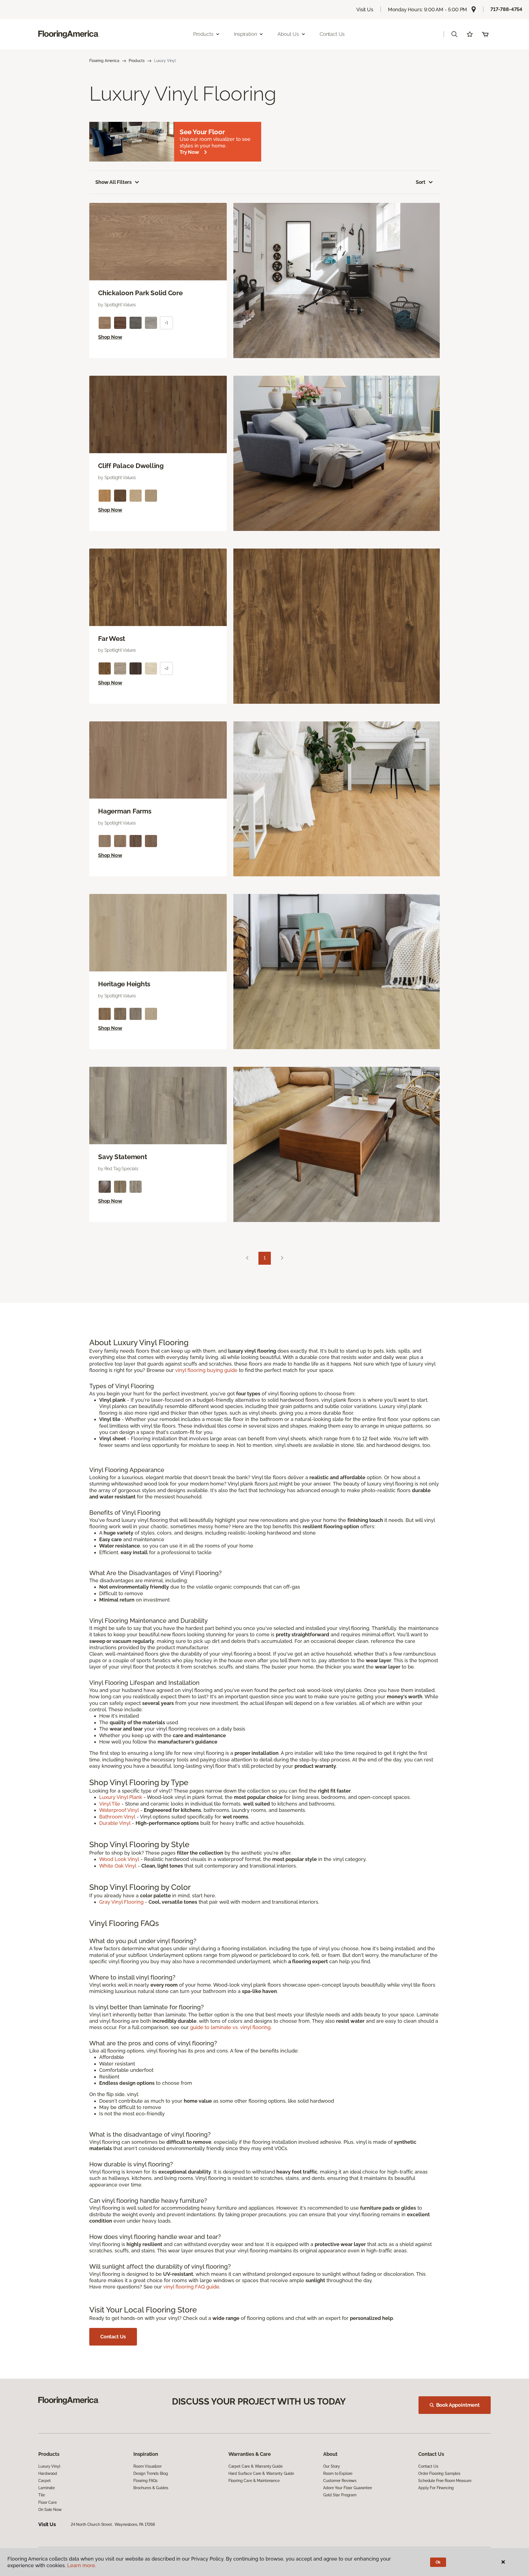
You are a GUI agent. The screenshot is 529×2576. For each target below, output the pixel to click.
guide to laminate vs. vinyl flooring (230, 2027)
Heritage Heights (124, 984)
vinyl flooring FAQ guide (191, 2287)
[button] (454, 34)
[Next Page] (282, 1258)
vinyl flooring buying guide (206, 1370)
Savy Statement (123, 1157)
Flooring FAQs (145, 2481)
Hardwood (48, 2473)
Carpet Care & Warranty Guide (256, 2466)
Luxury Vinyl (49, 2466)
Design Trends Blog (151, 2473)
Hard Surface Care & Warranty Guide (261, 2473)
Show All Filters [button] (114, 182)
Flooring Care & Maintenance (254, 2481)
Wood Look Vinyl (119, 1859)
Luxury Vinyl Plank (121, 1797)
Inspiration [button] (245, 34)
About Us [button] (288, 34)
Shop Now (110, 337)
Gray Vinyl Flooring (121, 1902)
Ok (438, 2562)
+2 (166, 668)
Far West (112, 639)
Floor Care (48, 2502)
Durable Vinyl (115, 1823)
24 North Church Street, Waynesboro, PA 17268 (113, 2524)
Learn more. (82, 2565)
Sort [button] (421, 182)
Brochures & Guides (151, 2488)
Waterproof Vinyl (119, 1810)
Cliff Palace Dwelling (131, 466)
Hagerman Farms (125, 811)
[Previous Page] (247, 1258)
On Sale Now (50, 2510)
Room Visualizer (148, 2466)
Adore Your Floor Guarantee (347, 2488)
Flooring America (104, 61)
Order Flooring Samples (439, 2473)
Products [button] (203, 34)
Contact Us (332, 34)
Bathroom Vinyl (117, 1817)
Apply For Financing (436, 2488)
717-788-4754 (506, 9)
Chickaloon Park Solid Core (140, 293)
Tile (41, 2495)
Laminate (47, 2488)
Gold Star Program (340, 2495)
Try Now (189, 152)
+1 (166, 323)
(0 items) (485, 34)
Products (137, 61)
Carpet (44, 2481)
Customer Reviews (340, 2481)
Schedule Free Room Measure (445, 2481)
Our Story (332, 2466)
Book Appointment (458, 2405)
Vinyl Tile (110, 1804)
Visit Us (365, 10)
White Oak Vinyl (118, 1866)
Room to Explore (338, 2473)
